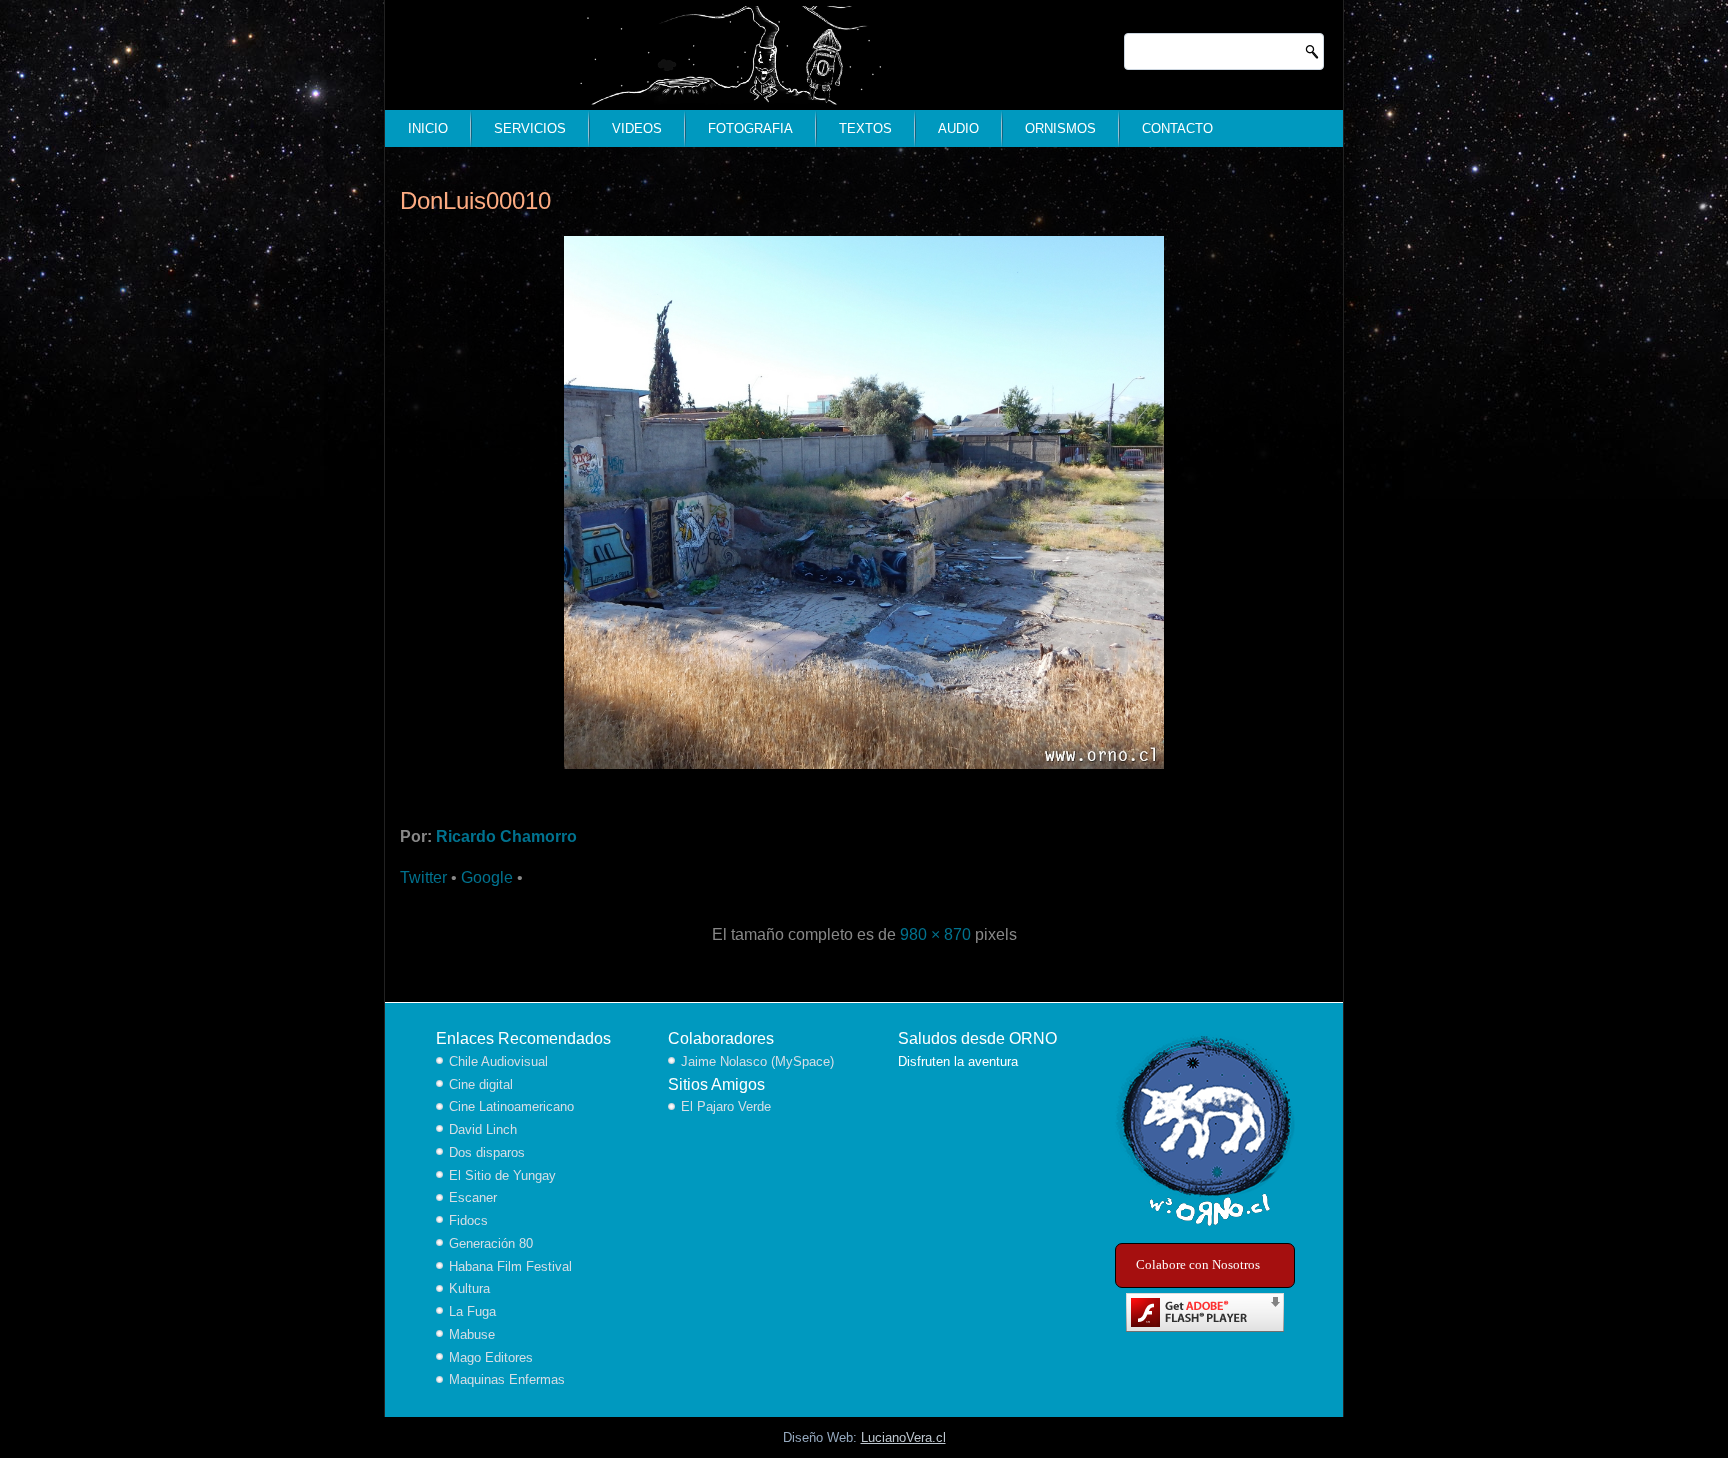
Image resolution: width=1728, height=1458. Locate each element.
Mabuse (472, 1334)
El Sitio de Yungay (502, 1175)
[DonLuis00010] (864, 770)
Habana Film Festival (510, 1266)
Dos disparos (487, 1152)
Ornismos (1060, 128)
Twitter (423, 877)
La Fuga (472, 1311)
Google (487, 877)
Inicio (428, 128)
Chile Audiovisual (498, 1061)
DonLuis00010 (475, 200)
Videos (637, 128)
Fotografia (750, 128)
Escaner (473, 1197)
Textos (865, 128)
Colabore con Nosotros (1198, 1264)
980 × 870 (935, 934)
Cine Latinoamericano (511, 1106)
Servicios (530, 128)
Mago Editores (491, 1357)
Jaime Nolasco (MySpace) (757, 1061)
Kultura (469, 1288)
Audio (958, 128)
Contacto (1177, 128)
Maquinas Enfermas (507, 1379)
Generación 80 (491, 1243)
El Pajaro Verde (726, 1106)
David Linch (483, 1129)
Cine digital (481, 1084)
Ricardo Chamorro (506, 836)
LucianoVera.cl (903, 1437)
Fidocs (468, 1220)
